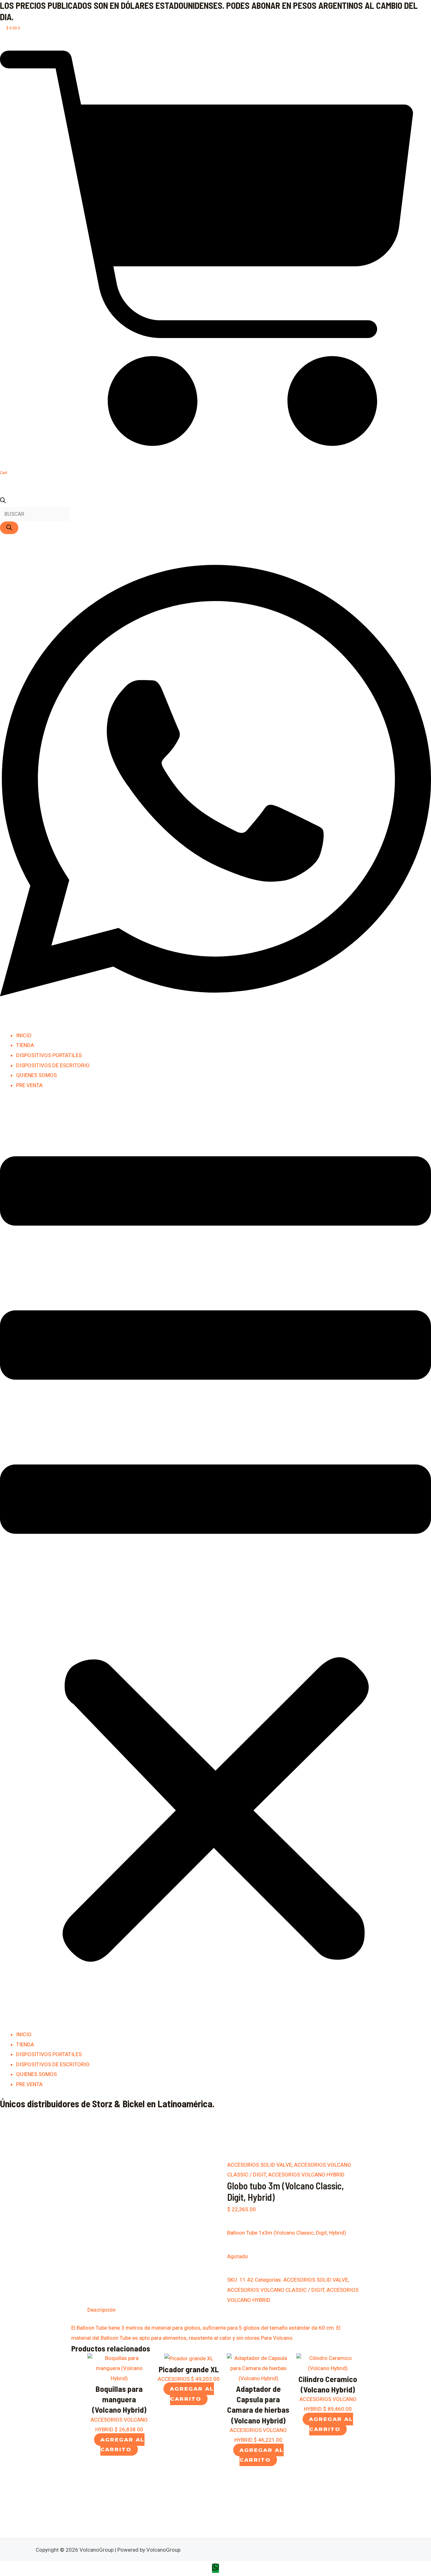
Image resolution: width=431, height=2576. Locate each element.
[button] (215, 1564)
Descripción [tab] (101, 2310)
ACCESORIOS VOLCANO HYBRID (306, 2175)
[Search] (9, 528)
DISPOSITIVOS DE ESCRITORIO (53, 1065)
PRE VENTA (29, 1085)
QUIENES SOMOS (36, 1075)
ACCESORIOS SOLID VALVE (260, 2165)
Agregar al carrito (122, 2445)
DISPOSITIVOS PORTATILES (49, 1055)
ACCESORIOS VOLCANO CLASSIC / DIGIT (276, 2290)
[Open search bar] (3, 501)
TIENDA (25, 1045)
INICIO (24, 1035)
